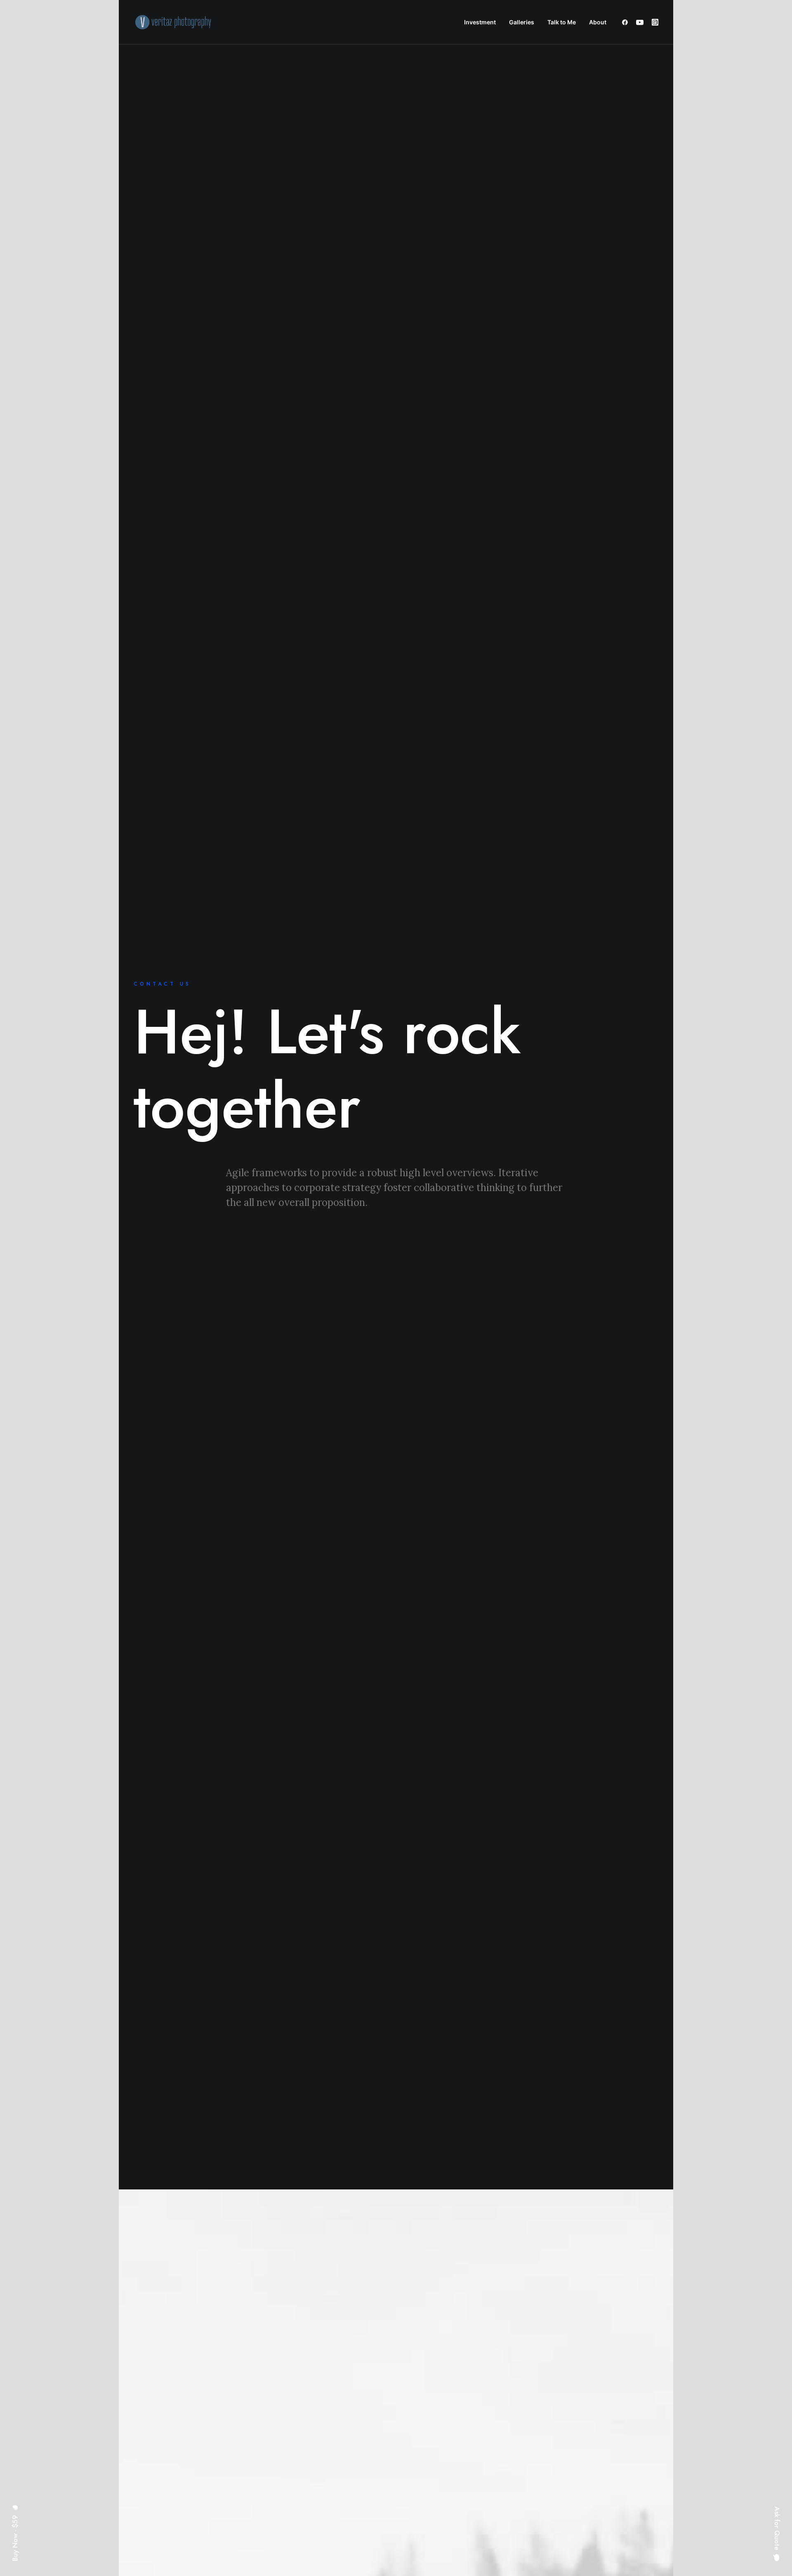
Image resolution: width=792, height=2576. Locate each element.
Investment (480, 22)
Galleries (522, 22)
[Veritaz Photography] (176, 22)
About (598, 22)
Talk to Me (562, 22)
